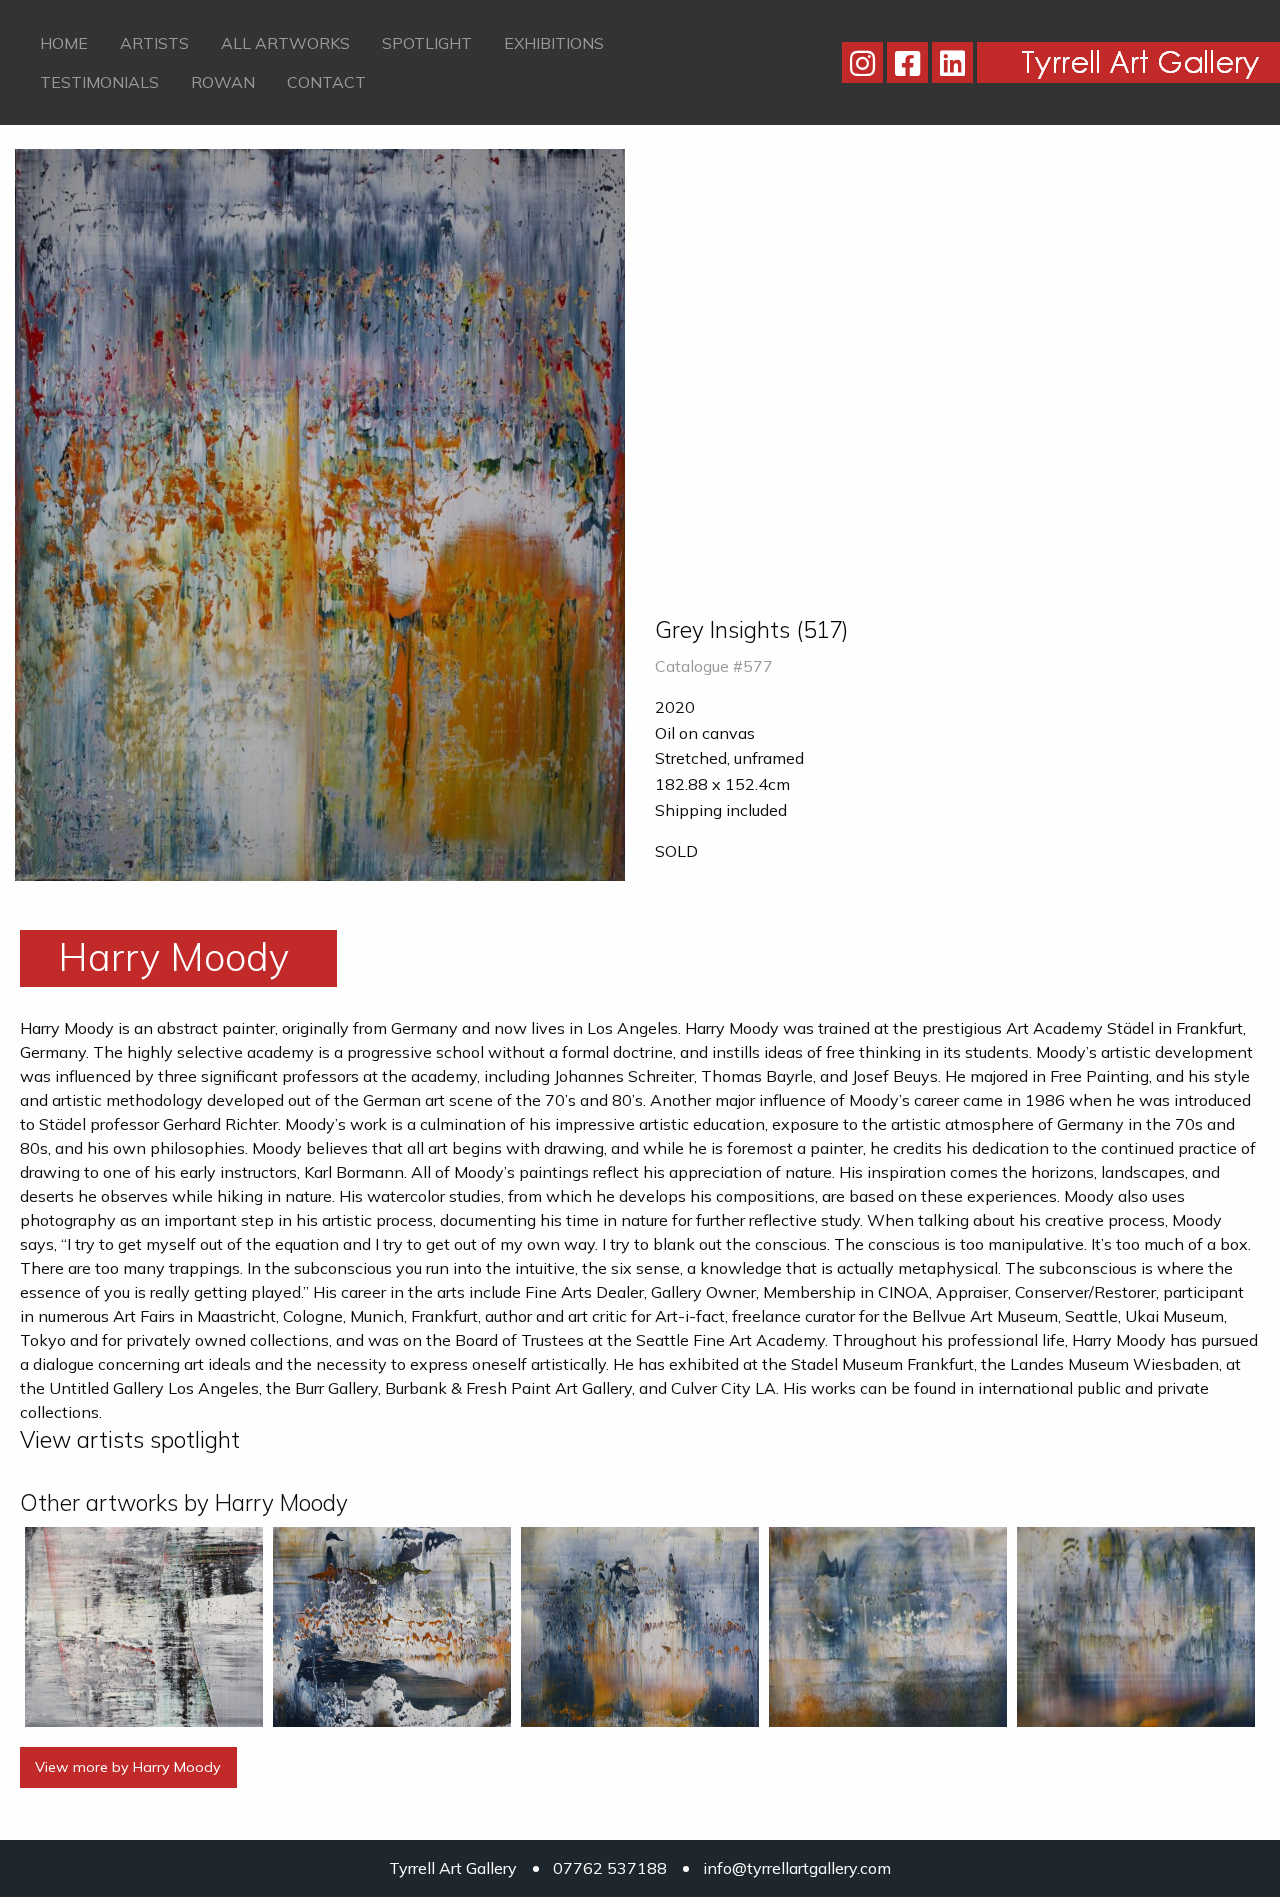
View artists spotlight (130, 1439)
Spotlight (427, 43)
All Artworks (285, 43)
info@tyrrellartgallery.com (797, 1868)
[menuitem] (64, 43)
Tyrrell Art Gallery (453, 1868)
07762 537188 (610, 1868)
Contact (326, 82)
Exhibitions (554, 43)
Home (64, 43)
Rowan (223, 82)
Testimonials (99, 82)
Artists (154, 43)
